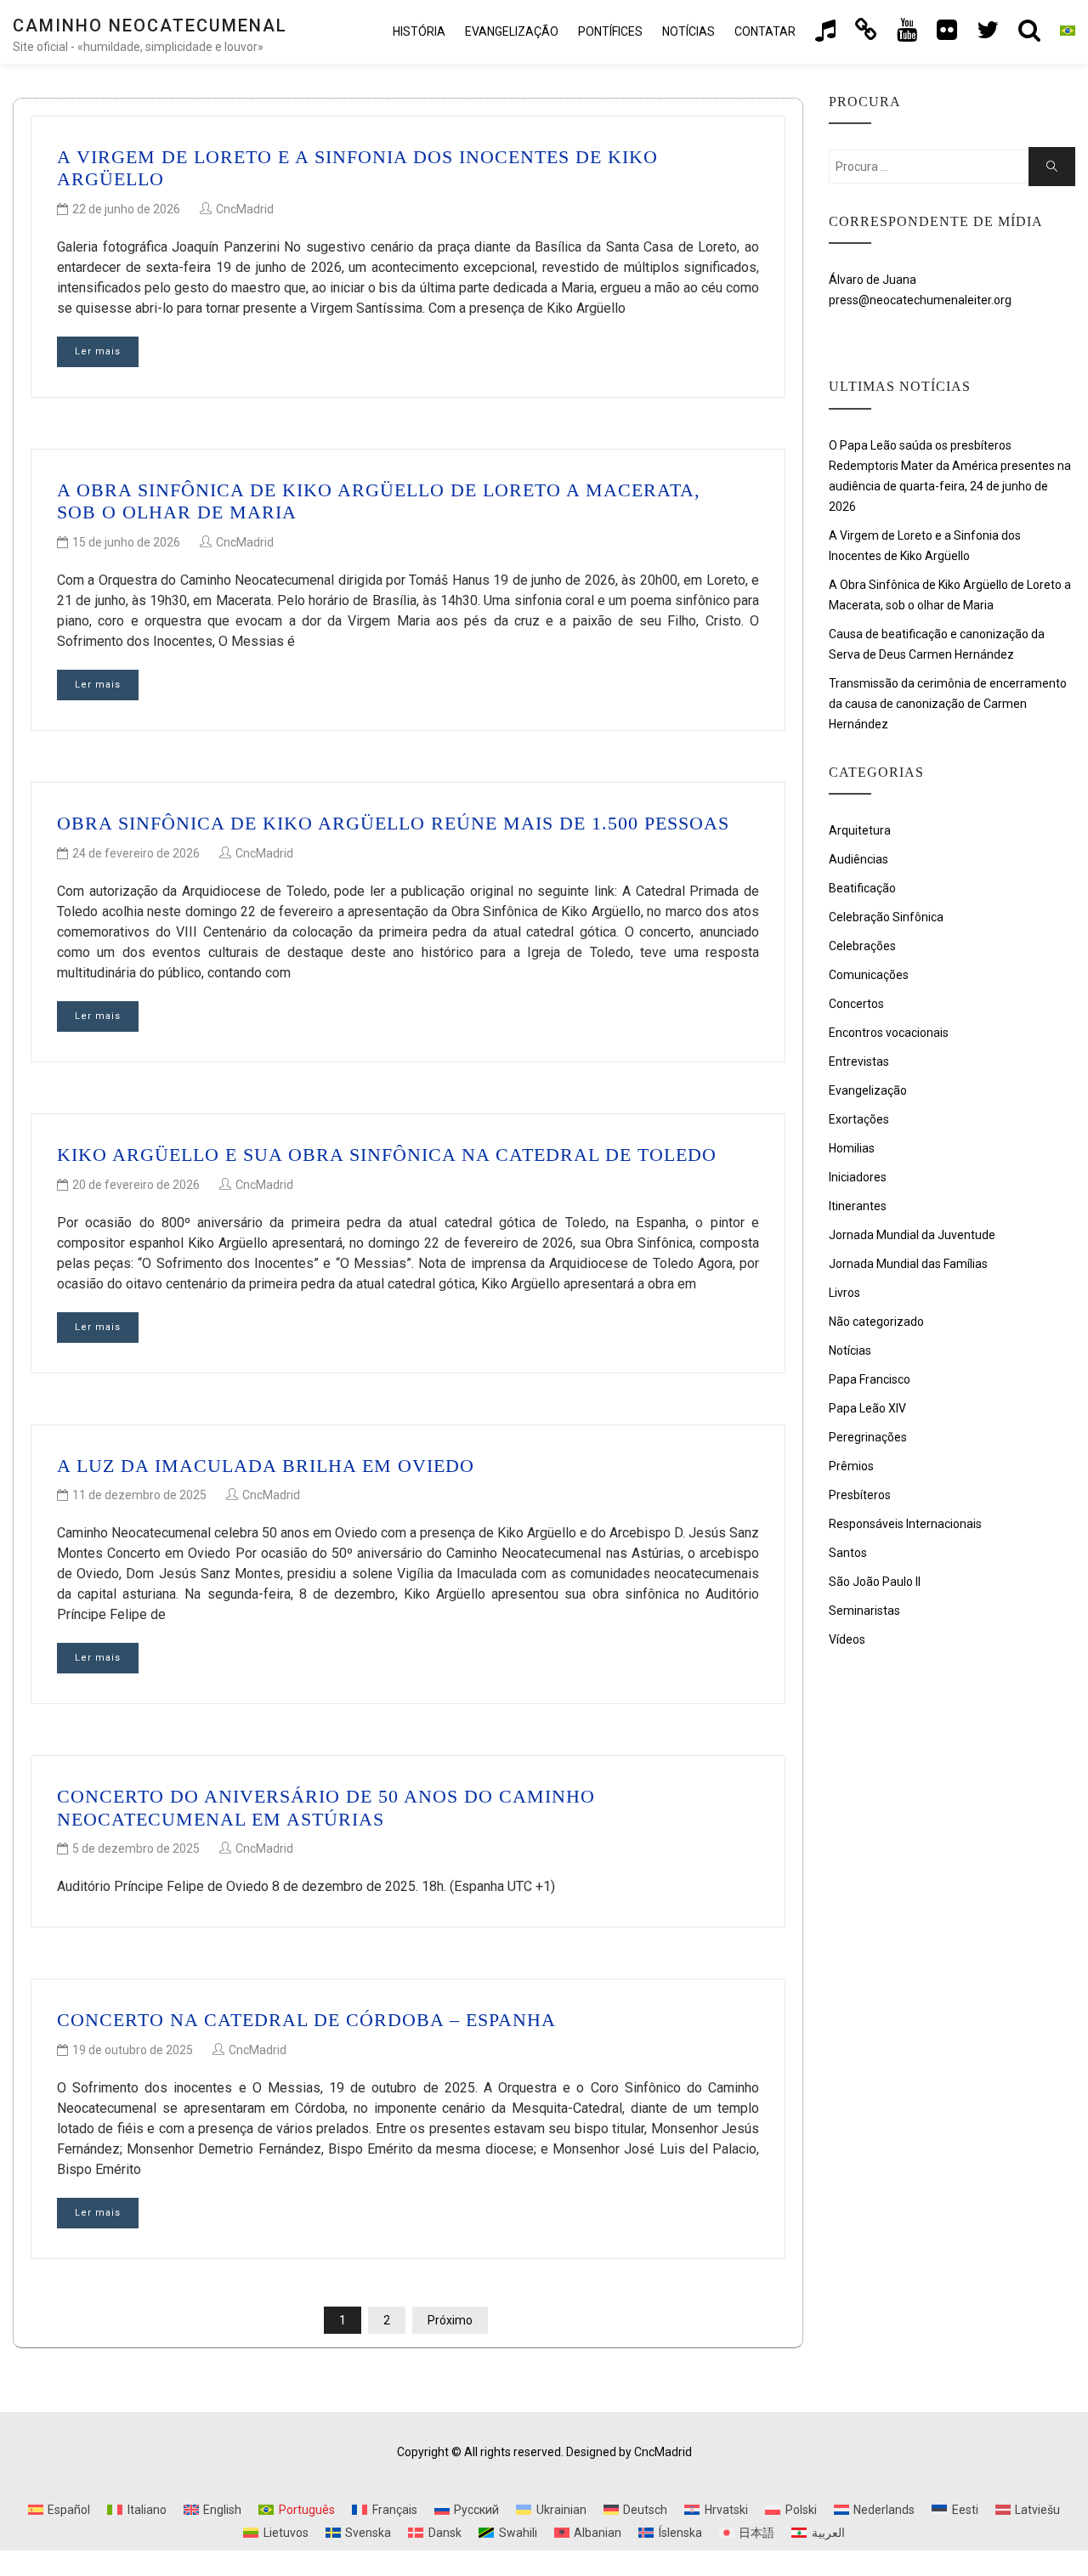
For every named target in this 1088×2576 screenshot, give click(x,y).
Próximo (450, 2320)
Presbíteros (860, 1495)
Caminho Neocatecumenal (150, 25)
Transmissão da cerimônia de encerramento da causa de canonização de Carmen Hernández (948, 704)
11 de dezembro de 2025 (139, 1495)
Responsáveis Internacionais (905, 1524)
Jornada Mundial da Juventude (912, 1235)
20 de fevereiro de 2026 (136, 1185)
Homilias (852, 1148)
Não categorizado (876, 1322)
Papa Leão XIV (867, 1408)
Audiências (858, 859)
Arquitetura (860, 830)
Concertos (856, 1004)
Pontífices (610, 31)
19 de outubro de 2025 (133, 2050)
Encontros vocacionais (889, 1033)
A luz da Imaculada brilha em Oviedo (266, 1466)
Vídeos (847, 1639)
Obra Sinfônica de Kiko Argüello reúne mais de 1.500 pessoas (393, 823)
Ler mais (98, 351)
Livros (844, 1293)
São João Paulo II (875, 1582)
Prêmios (851, 1466)
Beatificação (862, 888)
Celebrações (862, 946)
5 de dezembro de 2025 (136, 1848)
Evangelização (512, 31)
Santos (848, 1553)
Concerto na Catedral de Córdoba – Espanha (306, 2020)
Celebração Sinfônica (886, 917)
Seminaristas (864, 1611)
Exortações (859, 1119)
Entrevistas (859, 1062)
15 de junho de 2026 (126, 542)
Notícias (688, 31)
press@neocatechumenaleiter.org (920, 300)
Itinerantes (858, 1206)
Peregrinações (868, 1437)
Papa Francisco (870, 1379)
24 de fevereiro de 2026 (136, 853)
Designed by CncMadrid (629, 2452)
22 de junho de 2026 (126, 209)
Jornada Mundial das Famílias (908, 1264)
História (419, 31)
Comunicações (869, 975)
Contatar (765, 31)
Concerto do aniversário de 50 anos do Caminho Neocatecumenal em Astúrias (326, 1807)
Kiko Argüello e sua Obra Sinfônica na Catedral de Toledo (387, 1155)
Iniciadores (858, 1177)
